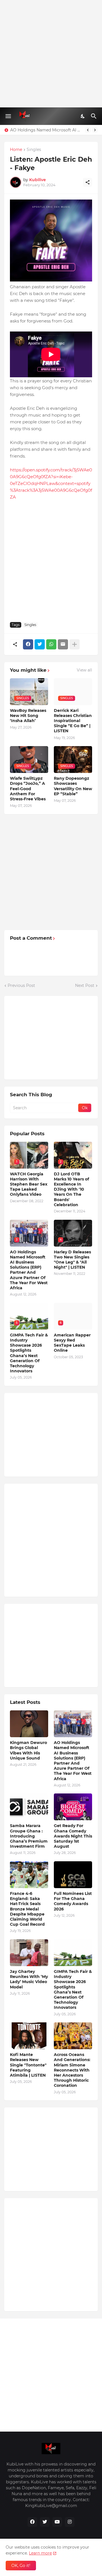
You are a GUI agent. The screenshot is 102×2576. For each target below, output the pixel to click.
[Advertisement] (51, 54)
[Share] (88, 182)
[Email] (63, 644)
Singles (34, 150)
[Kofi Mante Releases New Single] (29, 2036)
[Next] (95, 130)
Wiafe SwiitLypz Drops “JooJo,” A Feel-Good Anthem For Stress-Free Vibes (28, 789)
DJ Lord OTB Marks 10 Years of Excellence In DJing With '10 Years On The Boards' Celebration (71, 1189)
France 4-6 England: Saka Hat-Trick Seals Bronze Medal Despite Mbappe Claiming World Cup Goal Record (27, 1909)
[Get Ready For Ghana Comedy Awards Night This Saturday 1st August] (73, 1807)
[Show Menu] (8, 116)
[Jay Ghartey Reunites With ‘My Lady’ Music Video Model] (29, 1953)
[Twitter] (40, 644)
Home (16, 150)
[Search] (94, 116)
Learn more (40, 2553)
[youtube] (57, 2522)
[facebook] (32, 2522)
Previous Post (21, 985)
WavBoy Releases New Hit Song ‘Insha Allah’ (28, 716)
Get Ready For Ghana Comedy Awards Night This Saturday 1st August (73, 1836)
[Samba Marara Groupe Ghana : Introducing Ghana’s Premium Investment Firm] (29, 1807)
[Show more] (75, 644)
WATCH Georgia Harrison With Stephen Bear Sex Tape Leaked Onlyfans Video (29, 1184)
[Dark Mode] (83, 116)
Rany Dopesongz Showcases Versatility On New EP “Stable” (73, 786)
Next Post (85, 985)
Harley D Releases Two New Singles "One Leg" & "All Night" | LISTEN (72, 1260)
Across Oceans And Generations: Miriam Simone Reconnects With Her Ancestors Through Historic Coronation (72, 2070)
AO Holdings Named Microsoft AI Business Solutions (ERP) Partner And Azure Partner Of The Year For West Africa (46, 130)
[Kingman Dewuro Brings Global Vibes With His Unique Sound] (29, 1724)
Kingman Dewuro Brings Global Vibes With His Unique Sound (28, 1750)
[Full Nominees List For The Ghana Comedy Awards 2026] (73, 1875)
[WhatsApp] (51, 644)
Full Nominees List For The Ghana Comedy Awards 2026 (73, 1901)
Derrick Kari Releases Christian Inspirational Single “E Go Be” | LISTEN (73, 721)
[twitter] (45, 2522)
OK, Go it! (21, 2566)
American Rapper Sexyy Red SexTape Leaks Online (72, 1343)
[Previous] (88, 130)
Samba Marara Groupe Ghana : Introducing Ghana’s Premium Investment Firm (29, 1836)
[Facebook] (28, 644)
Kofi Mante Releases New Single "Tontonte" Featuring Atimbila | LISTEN (28, 2065)
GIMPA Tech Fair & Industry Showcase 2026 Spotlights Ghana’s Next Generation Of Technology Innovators (29, 1353)
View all (84, 670)
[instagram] (70, 2522)
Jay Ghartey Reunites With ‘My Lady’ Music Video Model (29, 1979)
